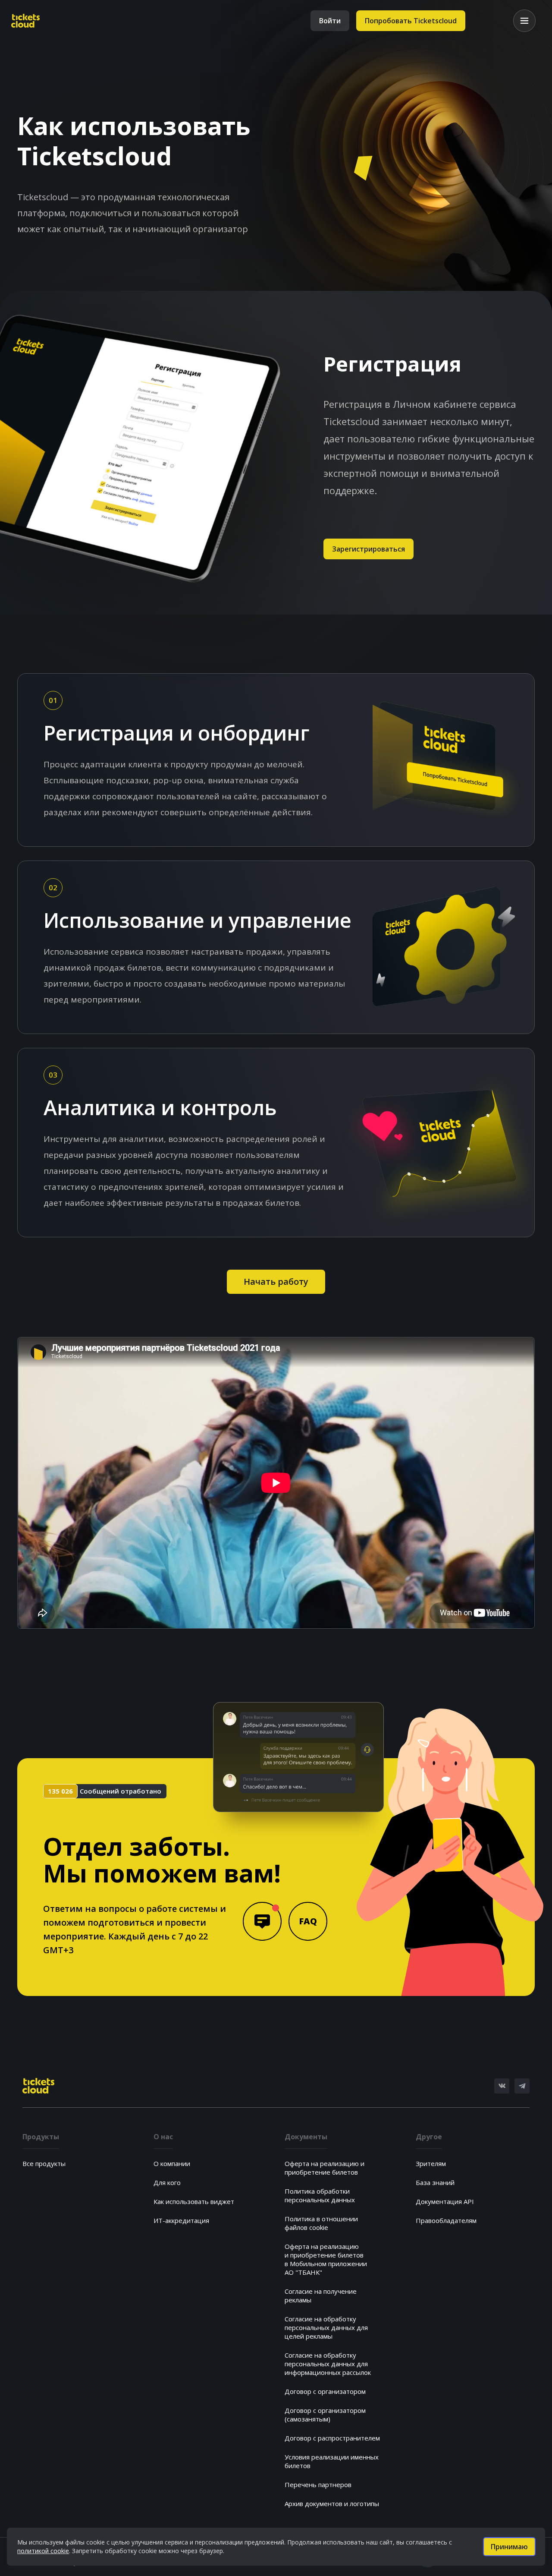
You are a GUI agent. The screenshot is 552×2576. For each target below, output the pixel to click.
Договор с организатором (325, 2391)
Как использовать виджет (194, 2201)
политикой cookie (43, 2551)
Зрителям (431, 2163)
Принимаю (509, 2547)
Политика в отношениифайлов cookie (321, 2223)
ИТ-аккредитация (181, 2220)
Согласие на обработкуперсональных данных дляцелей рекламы (326, 2327)
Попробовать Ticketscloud (411, 21)
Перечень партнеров (318, 2485)
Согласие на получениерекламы (321, 2295)
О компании (172, 2163)
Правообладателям (446, 2220)
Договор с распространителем (332, 2438)
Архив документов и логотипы (332, 2503)
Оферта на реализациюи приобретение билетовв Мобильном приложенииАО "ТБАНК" (326, 2259)
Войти (330, 21)
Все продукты (44, 2163)
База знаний (435, 2182)
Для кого (167, 2182)
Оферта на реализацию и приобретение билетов (325, 2168)
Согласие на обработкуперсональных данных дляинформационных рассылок (328, 2364)
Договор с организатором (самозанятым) (325, 2415)
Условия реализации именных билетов (332, 2461)
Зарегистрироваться (369, 549)
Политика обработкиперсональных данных (320, 2195)
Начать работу (276, 1282)
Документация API (445, 2201)
